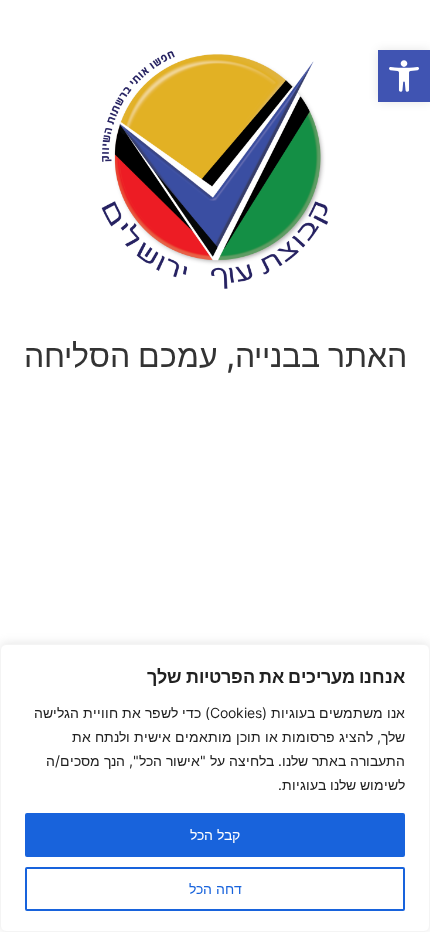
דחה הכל (215, 888)
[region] (215, 788)
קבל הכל (215, 834)
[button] (404, 76)
